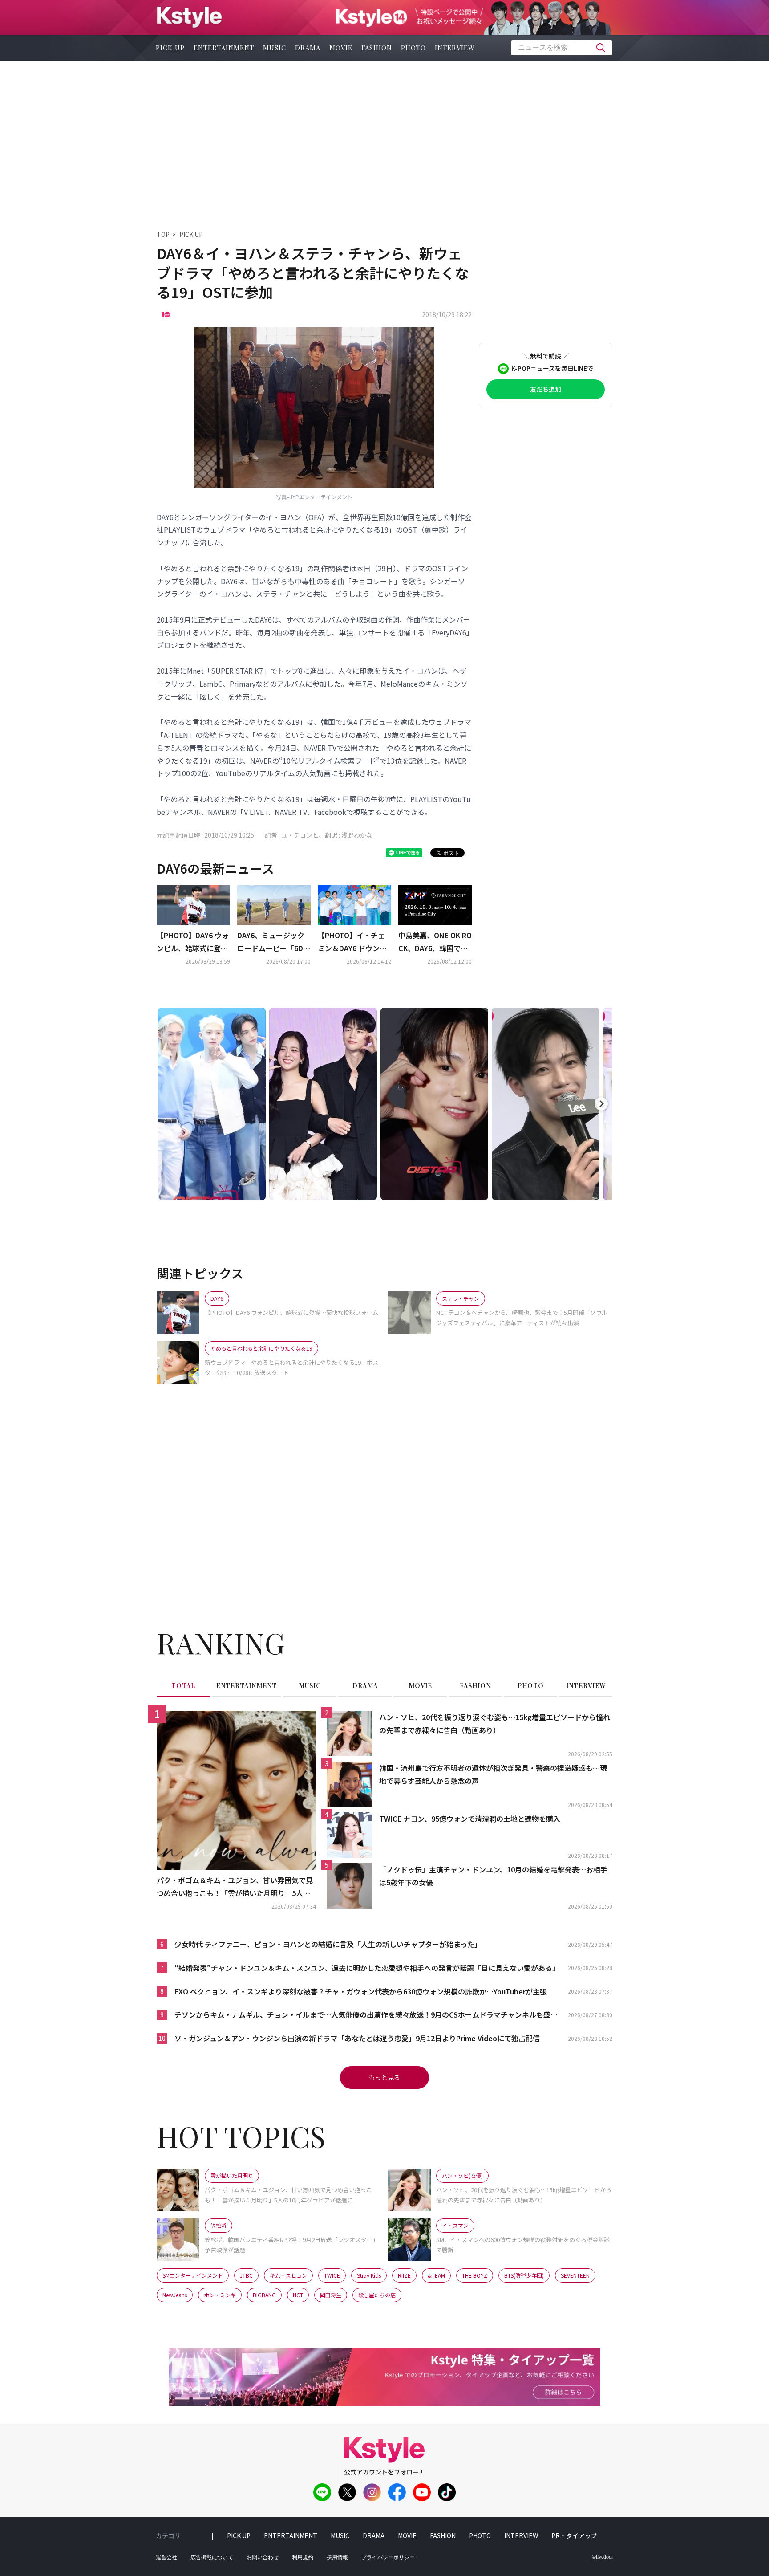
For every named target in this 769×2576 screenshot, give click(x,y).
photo (413, 48)
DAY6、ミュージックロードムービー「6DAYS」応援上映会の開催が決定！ (273, 942)
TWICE (332, 2275)
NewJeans (175, 2295)
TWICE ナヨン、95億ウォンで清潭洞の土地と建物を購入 (470, 1819)
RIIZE (404, 2275)
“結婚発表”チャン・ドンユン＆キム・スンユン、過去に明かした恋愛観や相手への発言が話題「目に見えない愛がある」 (367, 1968)
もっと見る (384, 2077)
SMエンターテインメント (193, 2275)
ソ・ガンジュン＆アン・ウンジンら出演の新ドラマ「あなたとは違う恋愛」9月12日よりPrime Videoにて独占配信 (357, 2038)
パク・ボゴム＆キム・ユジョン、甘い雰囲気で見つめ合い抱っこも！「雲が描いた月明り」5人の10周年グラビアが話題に (235, 1887)
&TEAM (436, 2275)
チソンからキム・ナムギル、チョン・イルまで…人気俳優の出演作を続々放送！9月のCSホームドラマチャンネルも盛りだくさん (366, 2015)
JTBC (246, 2275)
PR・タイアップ (574, 2535)
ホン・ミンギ (220, 2295)
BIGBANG (264, 2295)
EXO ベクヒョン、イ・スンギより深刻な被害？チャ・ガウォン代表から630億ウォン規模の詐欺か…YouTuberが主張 (361, 1991)
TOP (163, 234)
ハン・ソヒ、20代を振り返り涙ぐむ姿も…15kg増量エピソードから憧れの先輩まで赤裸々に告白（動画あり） (495, 1723)
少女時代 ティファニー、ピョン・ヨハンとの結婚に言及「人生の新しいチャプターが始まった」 (328, 1944)
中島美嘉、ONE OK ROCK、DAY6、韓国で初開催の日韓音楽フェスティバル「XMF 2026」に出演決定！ (435, 942)
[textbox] (562, 48)
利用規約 (303, 2557)
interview (455, 48)
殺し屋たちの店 (377, 2295)
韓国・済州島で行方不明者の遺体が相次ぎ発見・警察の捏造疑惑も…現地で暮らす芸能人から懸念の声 (493, 1774)
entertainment (224, 48)
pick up (170, 48)
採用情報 (337, 2557)
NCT (298, 2295)
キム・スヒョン (288, 2275)
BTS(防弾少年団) (524, 2275)
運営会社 (166, 2557)
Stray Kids (369, 2275)
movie (341, 48)
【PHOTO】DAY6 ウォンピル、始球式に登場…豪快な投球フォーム (193, 942)
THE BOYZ (475, 2275)
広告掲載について (212, 2557)
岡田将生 (331, 2295)
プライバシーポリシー (388, 2557)
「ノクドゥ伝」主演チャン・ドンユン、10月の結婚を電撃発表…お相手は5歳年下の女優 (493, 1876)
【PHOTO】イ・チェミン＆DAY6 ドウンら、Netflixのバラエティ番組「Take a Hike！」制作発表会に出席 (353, 942)
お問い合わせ (263, 2557)
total (183, 1686)
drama (308, 48)
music (275, 48)
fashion (377, 48)
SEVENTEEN (575, 2275)
